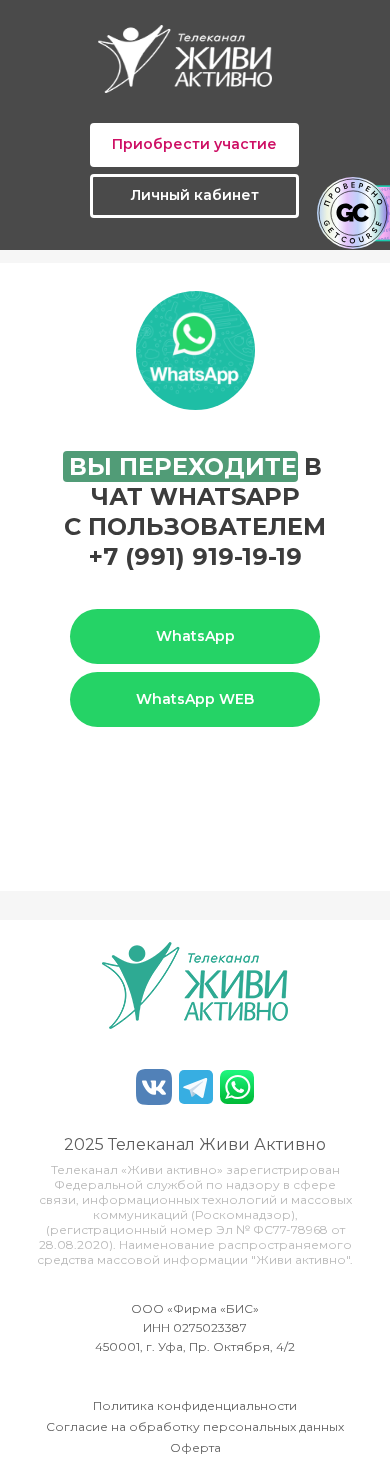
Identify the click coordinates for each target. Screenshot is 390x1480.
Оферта (195, 1447)
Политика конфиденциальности (195, 1405)
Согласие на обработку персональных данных (195, 1426)
